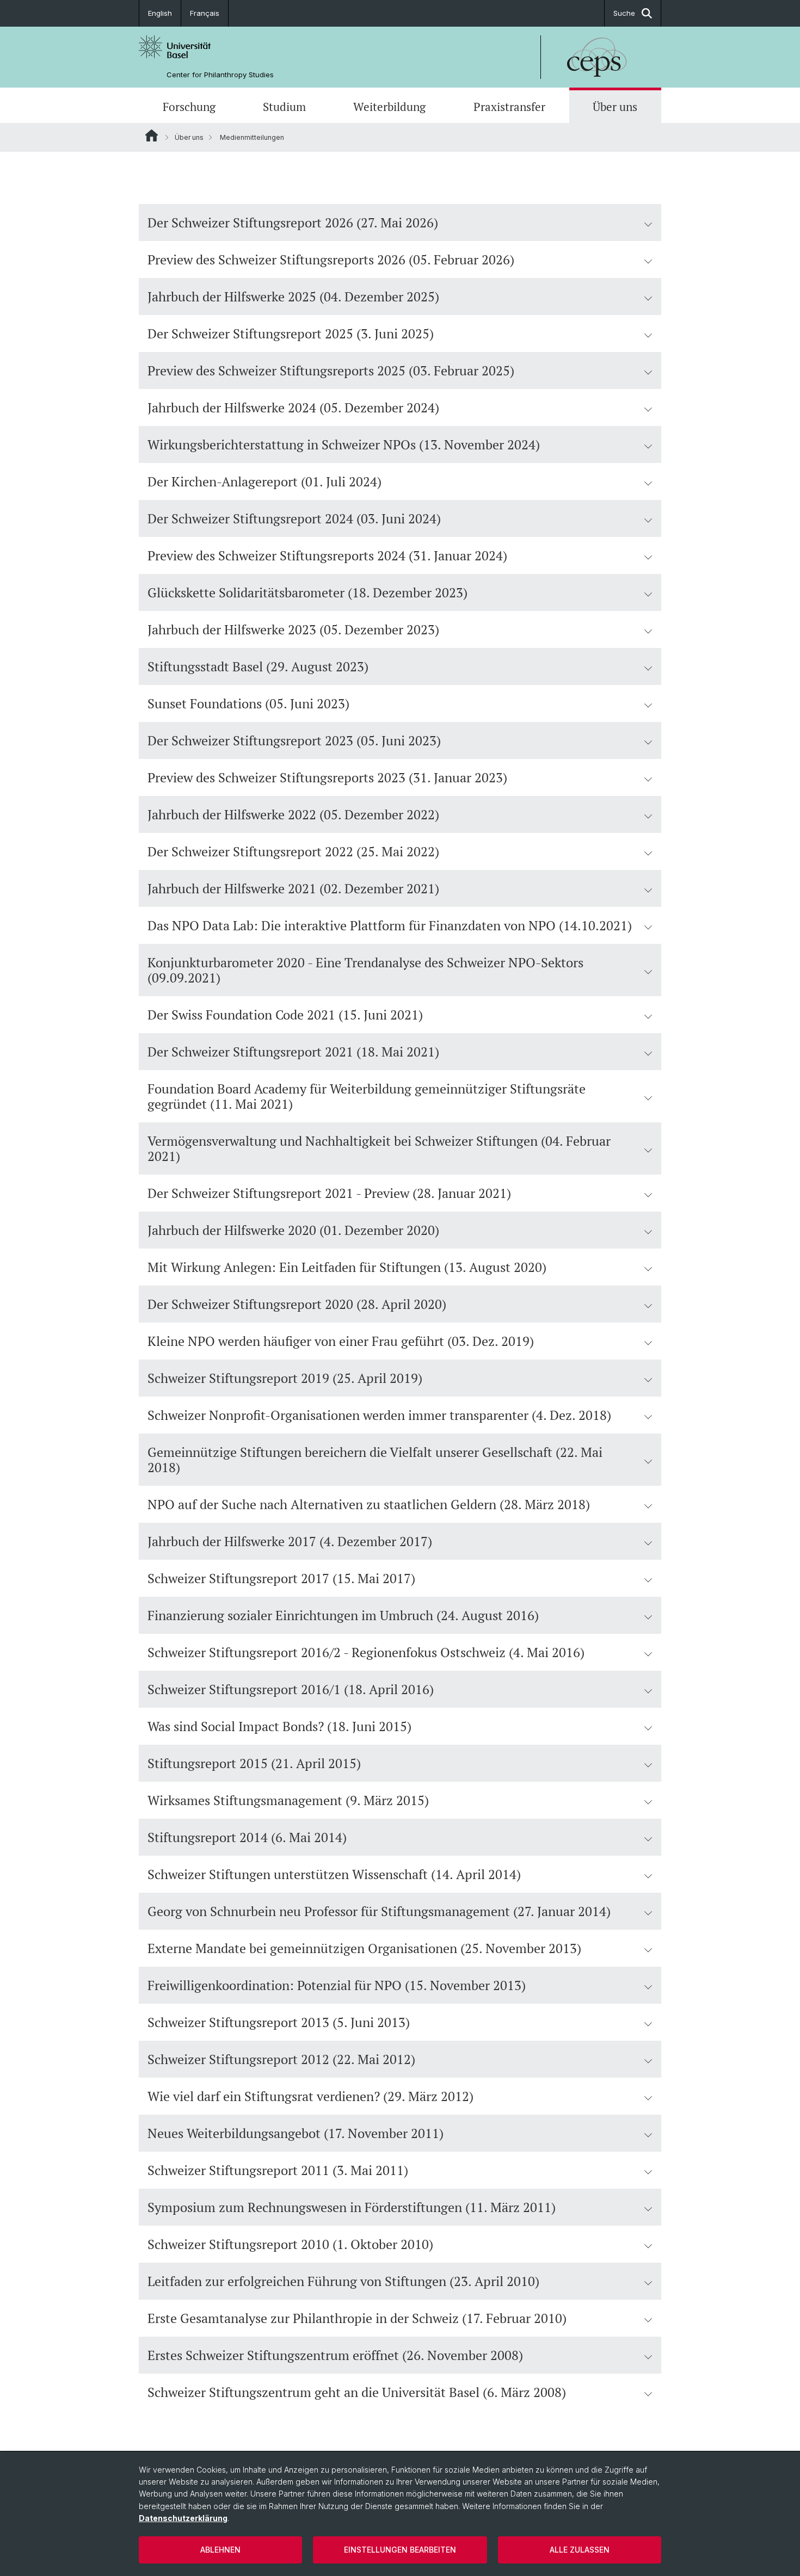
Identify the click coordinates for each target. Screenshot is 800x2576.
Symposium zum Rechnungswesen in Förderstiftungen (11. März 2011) (352, 2207)
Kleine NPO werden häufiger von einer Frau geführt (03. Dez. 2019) (341, 1341)
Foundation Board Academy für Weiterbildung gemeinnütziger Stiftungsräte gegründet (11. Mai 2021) (367, 1096)
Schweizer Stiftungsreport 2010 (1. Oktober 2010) (290, 2244)
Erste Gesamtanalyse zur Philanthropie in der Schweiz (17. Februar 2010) (357, 2318)
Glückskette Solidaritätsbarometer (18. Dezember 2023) (307, 592)
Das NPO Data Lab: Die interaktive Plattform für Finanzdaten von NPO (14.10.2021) (390, 925)
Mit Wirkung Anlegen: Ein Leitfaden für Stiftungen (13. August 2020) (347, 1267)
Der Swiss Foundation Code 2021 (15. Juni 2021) (285, 1015)
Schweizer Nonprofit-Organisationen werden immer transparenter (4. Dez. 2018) (379, 1415)
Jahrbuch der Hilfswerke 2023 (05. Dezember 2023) (293, 629)
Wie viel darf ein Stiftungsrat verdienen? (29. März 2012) (310, 2096)
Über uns (615, 107)
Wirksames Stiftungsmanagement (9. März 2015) (288, 1800)
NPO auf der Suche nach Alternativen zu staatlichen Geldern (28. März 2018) (369, 1504)
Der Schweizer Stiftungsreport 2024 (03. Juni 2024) (294, 518)
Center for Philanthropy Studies (220, 75)
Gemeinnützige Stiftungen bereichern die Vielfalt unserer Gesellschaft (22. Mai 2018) (375, 1460)
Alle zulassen (580, 2550)
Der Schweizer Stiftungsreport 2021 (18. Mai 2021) (293, 1052)
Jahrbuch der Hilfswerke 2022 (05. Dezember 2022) (293, 814)
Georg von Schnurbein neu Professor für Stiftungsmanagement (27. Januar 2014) (379, 1911)
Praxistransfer (509, 107)
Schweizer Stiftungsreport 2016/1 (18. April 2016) (291, 1689)
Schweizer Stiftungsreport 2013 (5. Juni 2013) (279, 2022)
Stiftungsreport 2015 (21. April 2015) (254, 1763)
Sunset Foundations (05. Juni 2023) (248, 703)
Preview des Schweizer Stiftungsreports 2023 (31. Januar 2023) (327, 777)
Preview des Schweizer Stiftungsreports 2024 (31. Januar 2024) (327, 555)
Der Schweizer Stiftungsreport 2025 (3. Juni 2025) (291, 333)
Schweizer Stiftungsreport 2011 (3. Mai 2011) (278, 2170)
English (160, 13)
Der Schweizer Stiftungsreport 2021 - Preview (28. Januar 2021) (329, 1193)
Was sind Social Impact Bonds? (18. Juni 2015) (279, 1726)
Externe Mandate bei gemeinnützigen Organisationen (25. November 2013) (364, 1948)
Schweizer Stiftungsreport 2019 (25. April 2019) (285, 1378)
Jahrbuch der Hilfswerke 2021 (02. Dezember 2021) (293, 888)
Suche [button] (624, 13)
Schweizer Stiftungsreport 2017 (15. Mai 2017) (281, 1578)
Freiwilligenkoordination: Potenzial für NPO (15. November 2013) (337, 1985)
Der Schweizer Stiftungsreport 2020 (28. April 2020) (297, 1304)
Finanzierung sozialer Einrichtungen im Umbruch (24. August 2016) (343, 1615)
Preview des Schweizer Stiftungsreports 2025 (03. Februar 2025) (331, 370)
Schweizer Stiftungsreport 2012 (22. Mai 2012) (281, 2059)
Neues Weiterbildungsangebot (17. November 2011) (296, 2133)
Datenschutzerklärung (183, 2518)
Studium (284, 107)
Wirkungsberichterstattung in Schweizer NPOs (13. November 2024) (344, 444)
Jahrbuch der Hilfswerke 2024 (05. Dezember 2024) (293, 407)
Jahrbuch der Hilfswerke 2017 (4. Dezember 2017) (290, 1541)
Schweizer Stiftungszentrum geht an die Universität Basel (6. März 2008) (357, 2392)
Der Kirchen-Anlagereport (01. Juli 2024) (264, 481)
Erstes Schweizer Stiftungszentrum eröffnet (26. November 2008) (335, 2355)
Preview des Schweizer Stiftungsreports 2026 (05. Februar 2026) (331, 260)
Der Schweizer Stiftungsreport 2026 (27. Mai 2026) (293, 223)
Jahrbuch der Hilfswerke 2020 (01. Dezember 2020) (293, 1230)
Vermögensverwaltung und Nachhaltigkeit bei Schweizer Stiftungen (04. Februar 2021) (379, 1148)
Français (205, 13)
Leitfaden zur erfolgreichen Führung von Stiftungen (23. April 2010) (343, 2281)
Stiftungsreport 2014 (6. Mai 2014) (247, 1837)
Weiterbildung (389, 107)
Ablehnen (220, 2550)
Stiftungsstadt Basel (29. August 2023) (258, 666)
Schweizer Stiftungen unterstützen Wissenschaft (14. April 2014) (334, 1874)
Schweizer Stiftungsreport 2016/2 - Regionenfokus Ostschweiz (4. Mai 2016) (366, 1652)
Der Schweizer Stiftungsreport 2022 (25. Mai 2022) (293, 851)
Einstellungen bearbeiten (400, 2550)
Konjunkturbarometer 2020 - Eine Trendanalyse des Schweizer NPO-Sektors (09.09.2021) (365, 970)
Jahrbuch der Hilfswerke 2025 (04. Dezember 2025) (293, 296)
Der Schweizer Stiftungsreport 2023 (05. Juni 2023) (294, 740)
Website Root (152, 135)
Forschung (189, 107)
